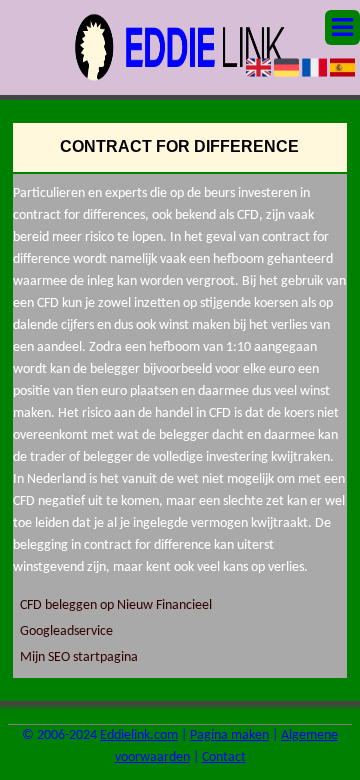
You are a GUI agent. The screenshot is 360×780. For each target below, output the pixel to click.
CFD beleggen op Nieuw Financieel (116, 605)
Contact (224, 757)
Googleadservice (66, 631)
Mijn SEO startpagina (79, 657)
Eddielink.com (139, 735)
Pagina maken (229, 735)
